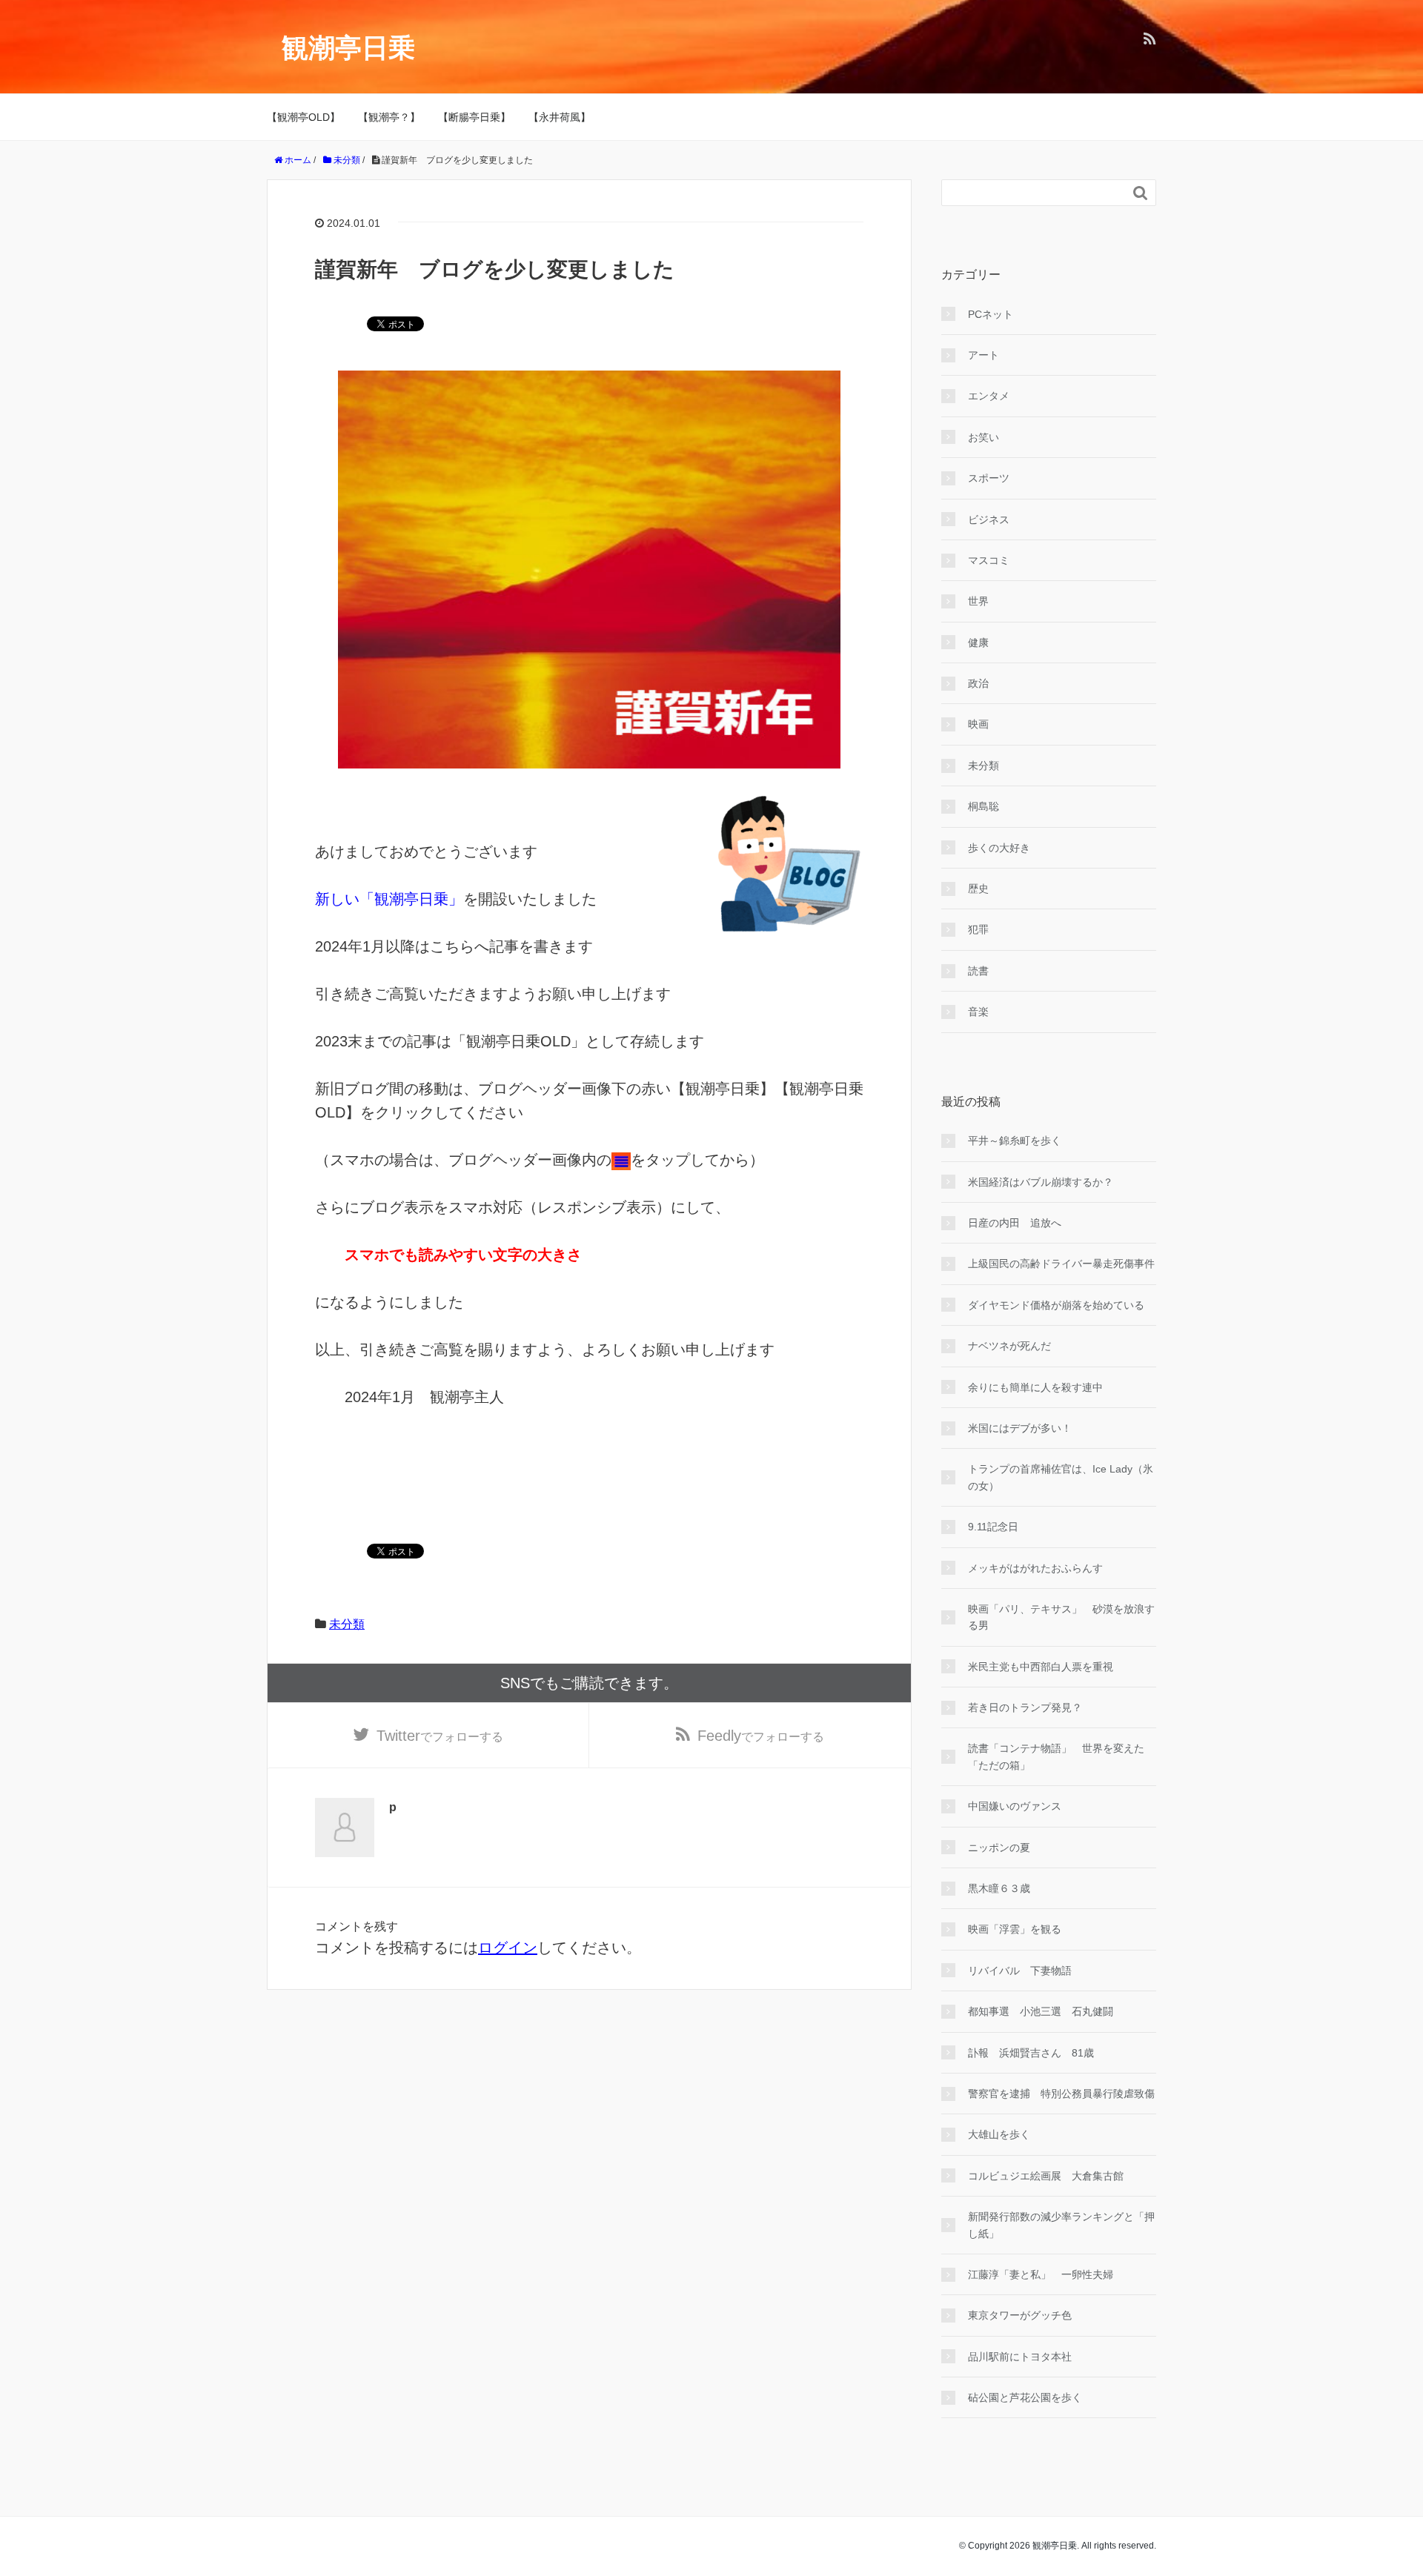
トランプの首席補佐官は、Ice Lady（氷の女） (1061, 1477)
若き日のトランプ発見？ (1025, 1707)
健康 (978, 643)
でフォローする (440, 1736)
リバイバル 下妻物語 (1020, 1971)
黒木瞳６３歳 (999, 1888)
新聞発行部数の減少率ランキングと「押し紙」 (1061, 2225)
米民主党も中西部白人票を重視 (1041, 1667)
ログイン (508, 1948)
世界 (978, 601)
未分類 (347, 1624)
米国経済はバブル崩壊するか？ (1041, 1182)
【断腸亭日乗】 (474, 117)
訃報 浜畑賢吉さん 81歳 (1031, 2053)
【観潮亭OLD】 (303, 117)
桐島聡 (984, 806)
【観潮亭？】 (389, 117)
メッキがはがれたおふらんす (1035, 1568)
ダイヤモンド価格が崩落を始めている (1056, 1305)
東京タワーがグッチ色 (1020, 2315)
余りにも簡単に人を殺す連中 (1035, 1387)
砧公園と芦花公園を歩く (1025, 2397)
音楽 (978, 1012)
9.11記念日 (993, 1527)
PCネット (991, 314)
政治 (978, 683)
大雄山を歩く (999, 2134)
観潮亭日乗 (348, 48)
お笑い (984, 437)
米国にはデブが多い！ (1020, 1428)
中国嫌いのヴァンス (1015, 1806)
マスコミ (989, 560)
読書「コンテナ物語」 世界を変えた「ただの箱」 (1056, 1756)
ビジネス (989, 519)
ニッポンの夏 (999, 1848)
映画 (978, 724)
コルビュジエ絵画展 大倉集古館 (1046, 2176)
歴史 (978, 889)
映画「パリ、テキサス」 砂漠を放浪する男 (1061, 1617)
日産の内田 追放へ (1015, 1223)
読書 (978, 971)
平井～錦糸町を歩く (1015, 1141)
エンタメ (989, 396)
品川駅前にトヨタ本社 (1020, 2357)
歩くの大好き (999, 848)
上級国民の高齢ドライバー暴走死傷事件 (1061, 1264)
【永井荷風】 (560, 117)
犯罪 (978, 929)
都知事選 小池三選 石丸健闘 (1041, 2011)
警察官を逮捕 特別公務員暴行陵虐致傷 (1061, 2094)
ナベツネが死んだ (1009, 1346)
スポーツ (989, 478)
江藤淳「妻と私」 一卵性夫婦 (1041, 2274)
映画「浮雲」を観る (1015, 1929)
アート (984, 355)
